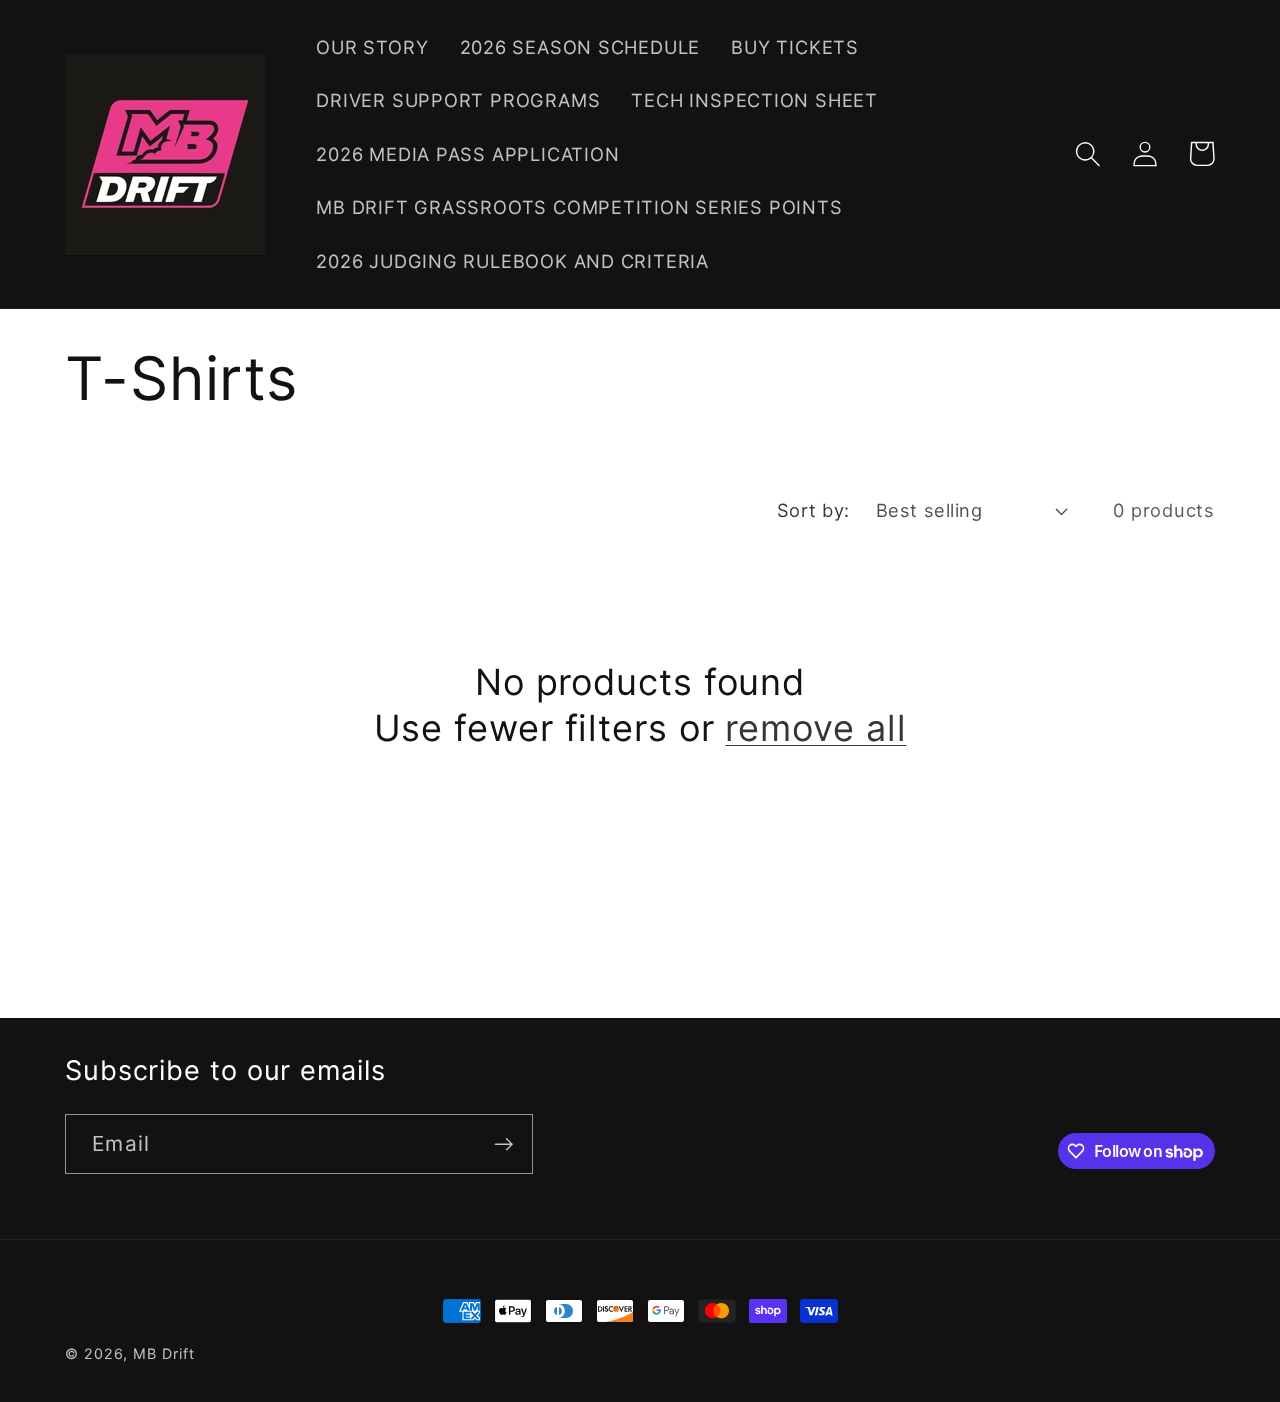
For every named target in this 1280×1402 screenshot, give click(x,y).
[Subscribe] (503, 1144)
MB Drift (163, 1353)
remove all (815, 728)
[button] (1087, 153)
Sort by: (813, 510)
